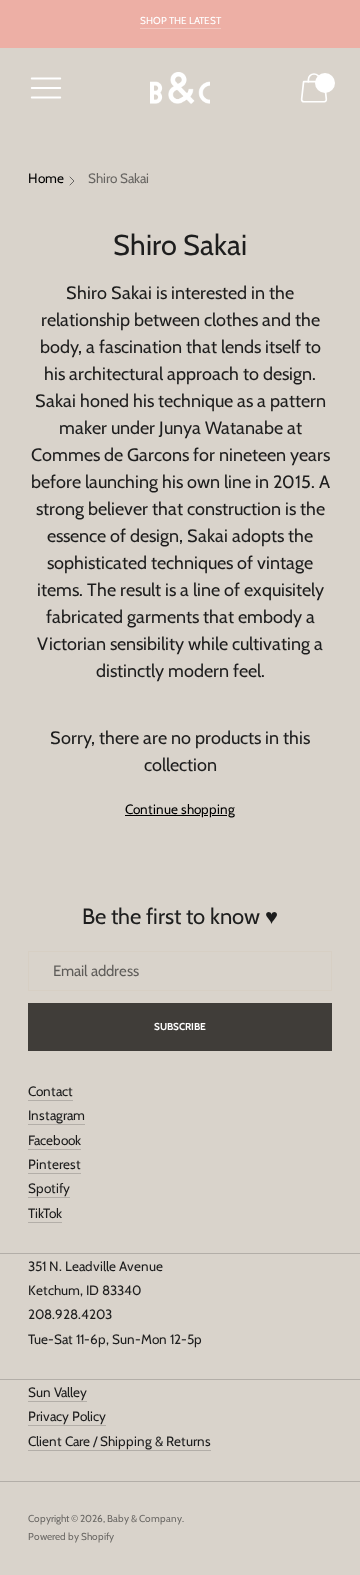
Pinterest (54, 1164)
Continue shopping (180, 809)
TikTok (45, 1213)
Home (46, 178)
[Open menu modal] (46, 88)
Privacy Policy (67, 1416)
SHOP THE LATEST (180, 20)
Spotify (49, 1188)
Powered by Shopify (71, 1536)
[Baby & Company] (180, 88)
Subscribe (180, 1026)
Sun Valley (57, 1392)
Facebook (54, 1140)
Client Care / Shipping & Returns (119, 1441)
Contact (50, 1091)
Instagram (56, 1115)
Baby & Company (144, 1518)
